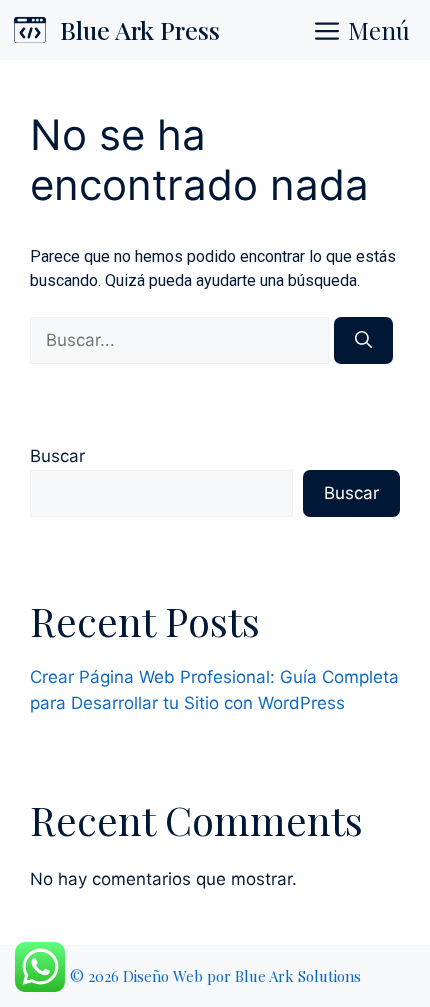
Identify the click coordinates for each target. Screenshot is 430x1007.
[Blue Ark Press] (30, 30)
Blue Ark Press (140, 29)
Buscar (57, 456)
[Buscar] (363, 341)
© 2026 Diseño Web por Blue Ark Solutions (215, 976)
